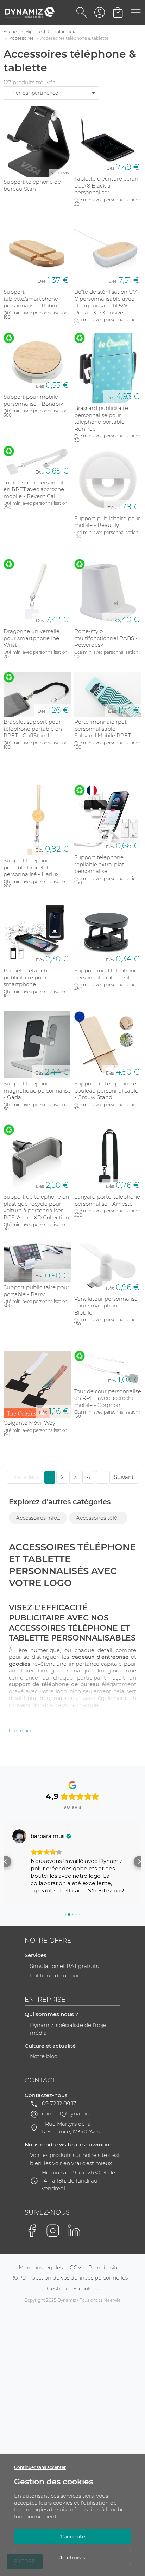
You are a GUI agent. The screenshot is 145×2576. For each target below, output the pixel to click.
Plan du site (104, 2267)
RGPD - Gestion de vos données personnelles (69, 2278)
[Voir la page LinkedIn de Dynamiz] (74, 2231)
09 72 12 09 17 (59, 2103)
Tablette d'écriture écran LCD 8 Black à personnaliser (106, 185)
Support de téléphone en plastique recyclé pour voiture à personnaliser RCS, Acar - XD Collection (36, 1207)
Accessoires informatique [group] (42, 1518)
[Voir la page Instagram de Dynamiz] (53, 2231)
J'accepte (72, 2536)
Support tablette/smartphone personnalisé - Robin (31, 299)
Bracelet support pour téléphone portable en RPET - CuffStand (33, 729)
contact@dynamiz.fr (69, 2114)
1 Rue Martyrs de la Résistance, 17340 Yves (71, 2128)
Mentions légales (41, 2267)
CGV (75, 2267)
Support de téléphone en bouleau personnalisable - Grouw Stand (107, 1090)
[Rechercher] (82, 12)
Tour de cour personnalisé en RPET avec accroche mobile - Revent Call (37, 489)
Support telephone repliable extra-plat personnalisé (99, 864)
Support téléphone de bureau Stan (32, 185)
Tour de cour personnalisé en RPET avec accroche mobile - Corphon (108, 1398)
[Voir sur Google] (19, 1836)
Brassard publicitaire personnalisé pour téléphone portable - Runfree (101, 418)
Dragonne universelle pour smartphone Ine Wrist (31, 638)
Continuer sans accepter (40, 2467)
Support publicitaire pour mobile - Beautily (107, 522)
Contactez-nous (46, 2095)
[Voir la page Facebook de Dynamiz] (32, 2231)
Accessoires (22, 38)
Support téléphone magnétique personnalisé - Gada (37, 1090)
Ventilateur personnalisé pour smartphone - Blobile (106, 1306)
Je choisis (72, 2558)
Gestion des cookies (72, 2288)
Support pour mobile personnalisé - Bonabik (33, 400)
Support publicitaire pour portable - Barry (36, 1291)
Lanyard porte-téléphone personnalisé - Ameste (107, 1200)
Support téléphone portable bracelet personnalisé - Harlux (31, 867)
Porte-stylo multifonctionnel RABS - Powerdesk (106, 638)
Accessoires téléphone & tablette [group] (102, 1518)
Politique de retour (55, 1975)
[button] (6, 1861)
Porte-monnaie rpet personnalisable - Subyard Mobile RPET (102, 729)
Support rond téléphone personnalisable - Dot (106, 974)
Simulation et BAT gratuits (64, 1966)
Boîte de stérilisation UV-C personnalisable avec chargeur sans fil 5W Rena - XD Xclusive (106, 302)
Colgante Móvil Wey (29, 1423)
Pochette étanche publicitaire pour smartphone (27, 977)
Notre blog (44, 2056)
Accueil (11, 31)
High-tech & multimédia (51, 31)
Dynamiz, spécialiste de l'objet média (69, 2029)
